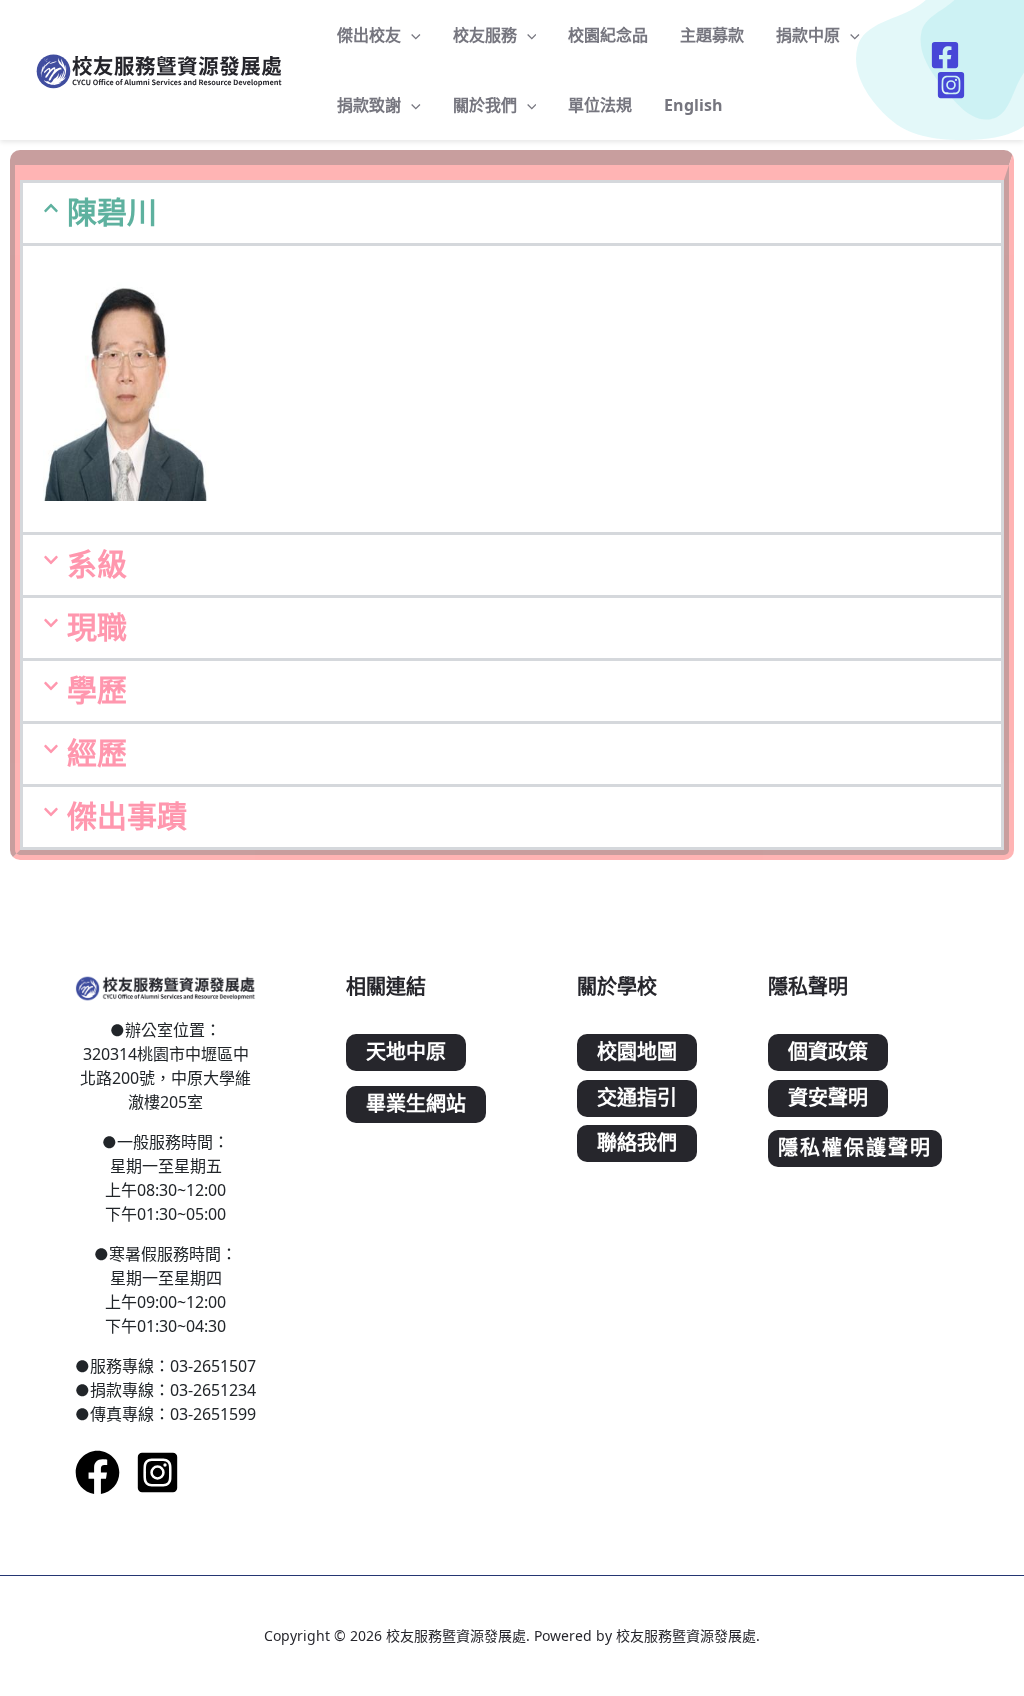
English (693, 105)
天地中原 (406, 1052)
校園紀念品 (608, 35)
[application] (411, 35)
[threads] (953, 85)
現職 (97, 627)
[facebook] (947, 55)
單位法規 (600, 105)
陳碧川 (112, 212)
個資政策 (828, 1052)
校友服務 (485, 35)
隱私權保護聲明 (855, 1148)
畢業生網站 (416, 1104)
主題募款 (712, 35)
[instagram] (157, 1472)
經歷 (97, 753)
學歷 (97, 690)
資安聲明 (828, 1098)
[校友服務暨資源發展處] (160, 68)
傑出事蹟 (127, 816)
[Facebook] (97, 1472)
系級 (97, 564)
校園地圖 (637, 1052)
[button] (512, 213)
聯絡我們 (637, 1143)
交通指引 (637, 1098)
